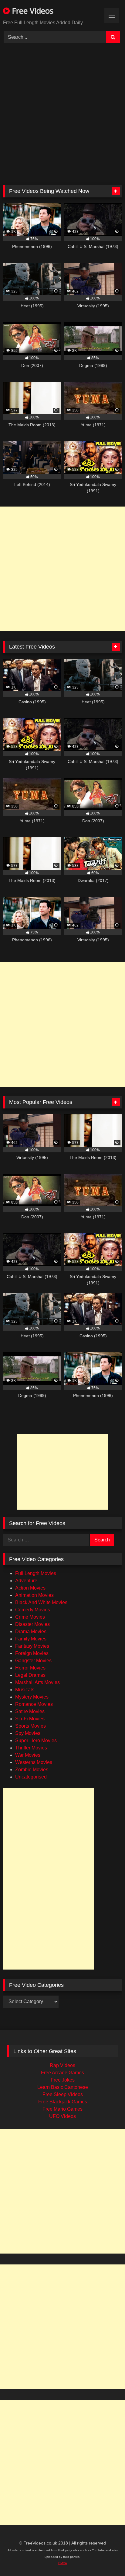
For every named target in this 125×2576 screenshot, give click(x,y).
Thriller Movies (31, 1748)
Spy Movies (28, 1733)
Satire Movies (30, 1711)
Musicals (25, 1690)
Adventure (26, 1581)
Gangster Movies (33, 1661)
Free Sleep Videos (63, 2094)
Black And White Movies (41, 1602)
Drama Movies (31, 1631)
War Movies (28, 1755)
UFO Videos (62, 2116)
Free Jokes (63, 2080)
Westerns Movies (34, 1762)
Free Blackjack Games (63, 2102)
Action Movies (30, 1588)
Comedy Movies (33, 1610)
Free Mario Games (62, 2109)
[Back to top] (109, 2560)
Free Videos (32, 11)
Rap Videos (62, 2065)
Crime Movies (30, 1617)
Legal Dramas (30, 1675)
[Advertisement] (62, 117)
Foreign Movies (32, 1653)
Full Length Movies (36, 1573)
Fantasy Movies (32, 1646)
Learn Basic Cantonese (63, 2087)
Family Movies (31, 1639)
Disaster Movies (32, 1624)
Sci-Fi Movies (30, 1719)
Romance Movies (34, 1704)
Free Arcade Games (62, 2073)
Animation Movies (34, 1595)
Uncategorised (31, 1777)
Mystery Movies (32, 1697)
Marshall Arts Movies (37, 1682)
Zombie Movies (32, 1770)
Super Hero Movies (36, 1740)
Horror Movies (30, 1668)
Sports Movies (30, 1726)
